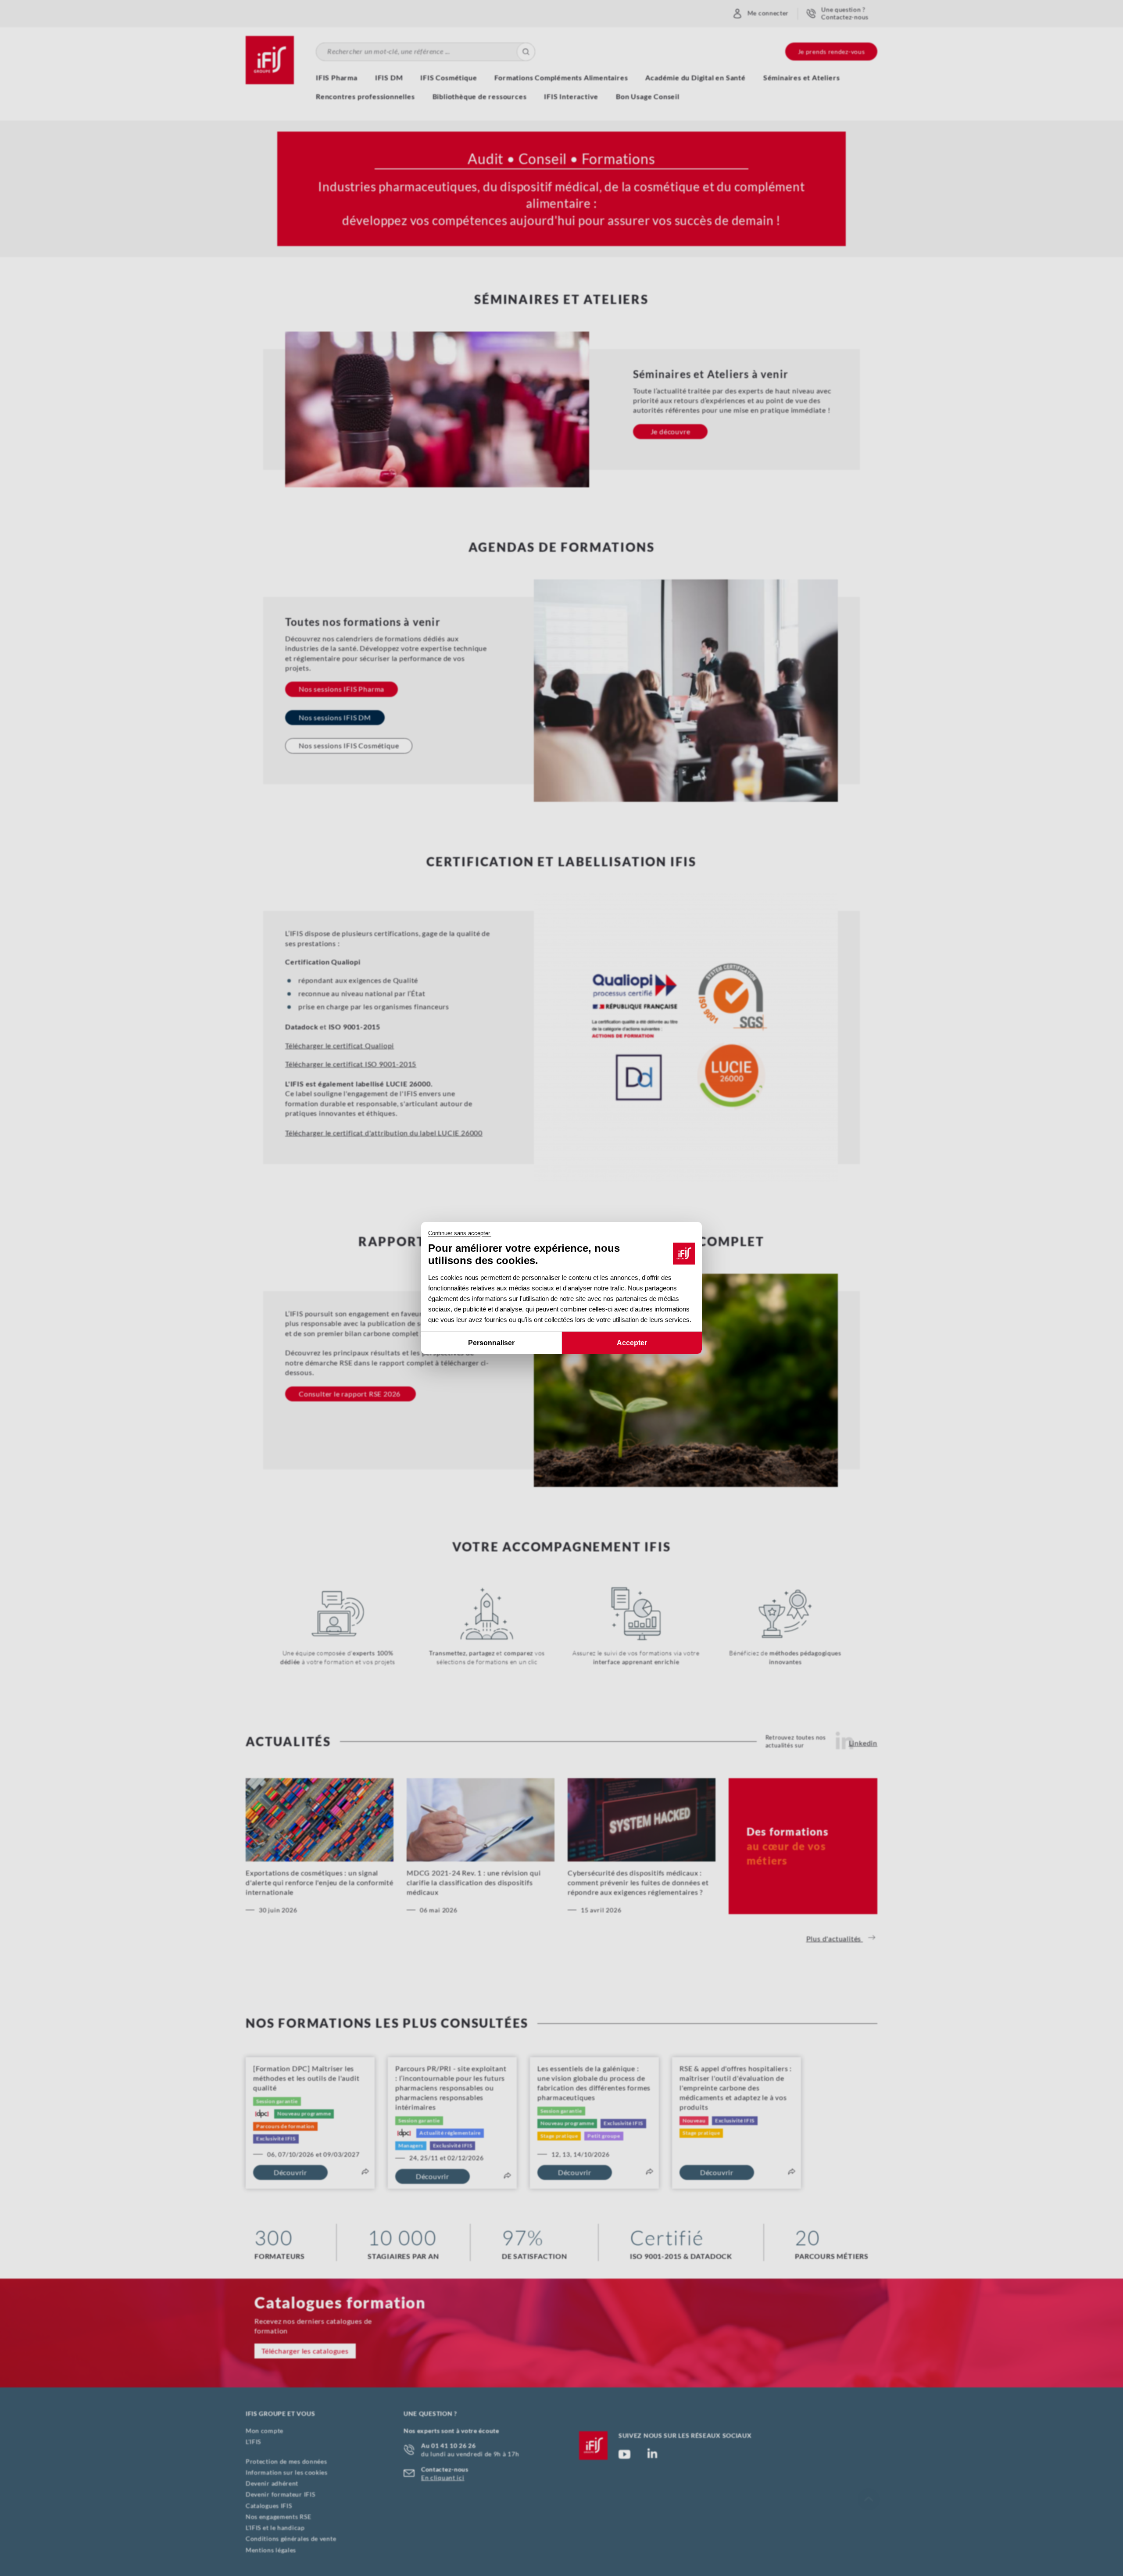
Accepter (632, 1343)
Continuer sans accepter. (460, 1233)
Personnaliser (491, 1343)
